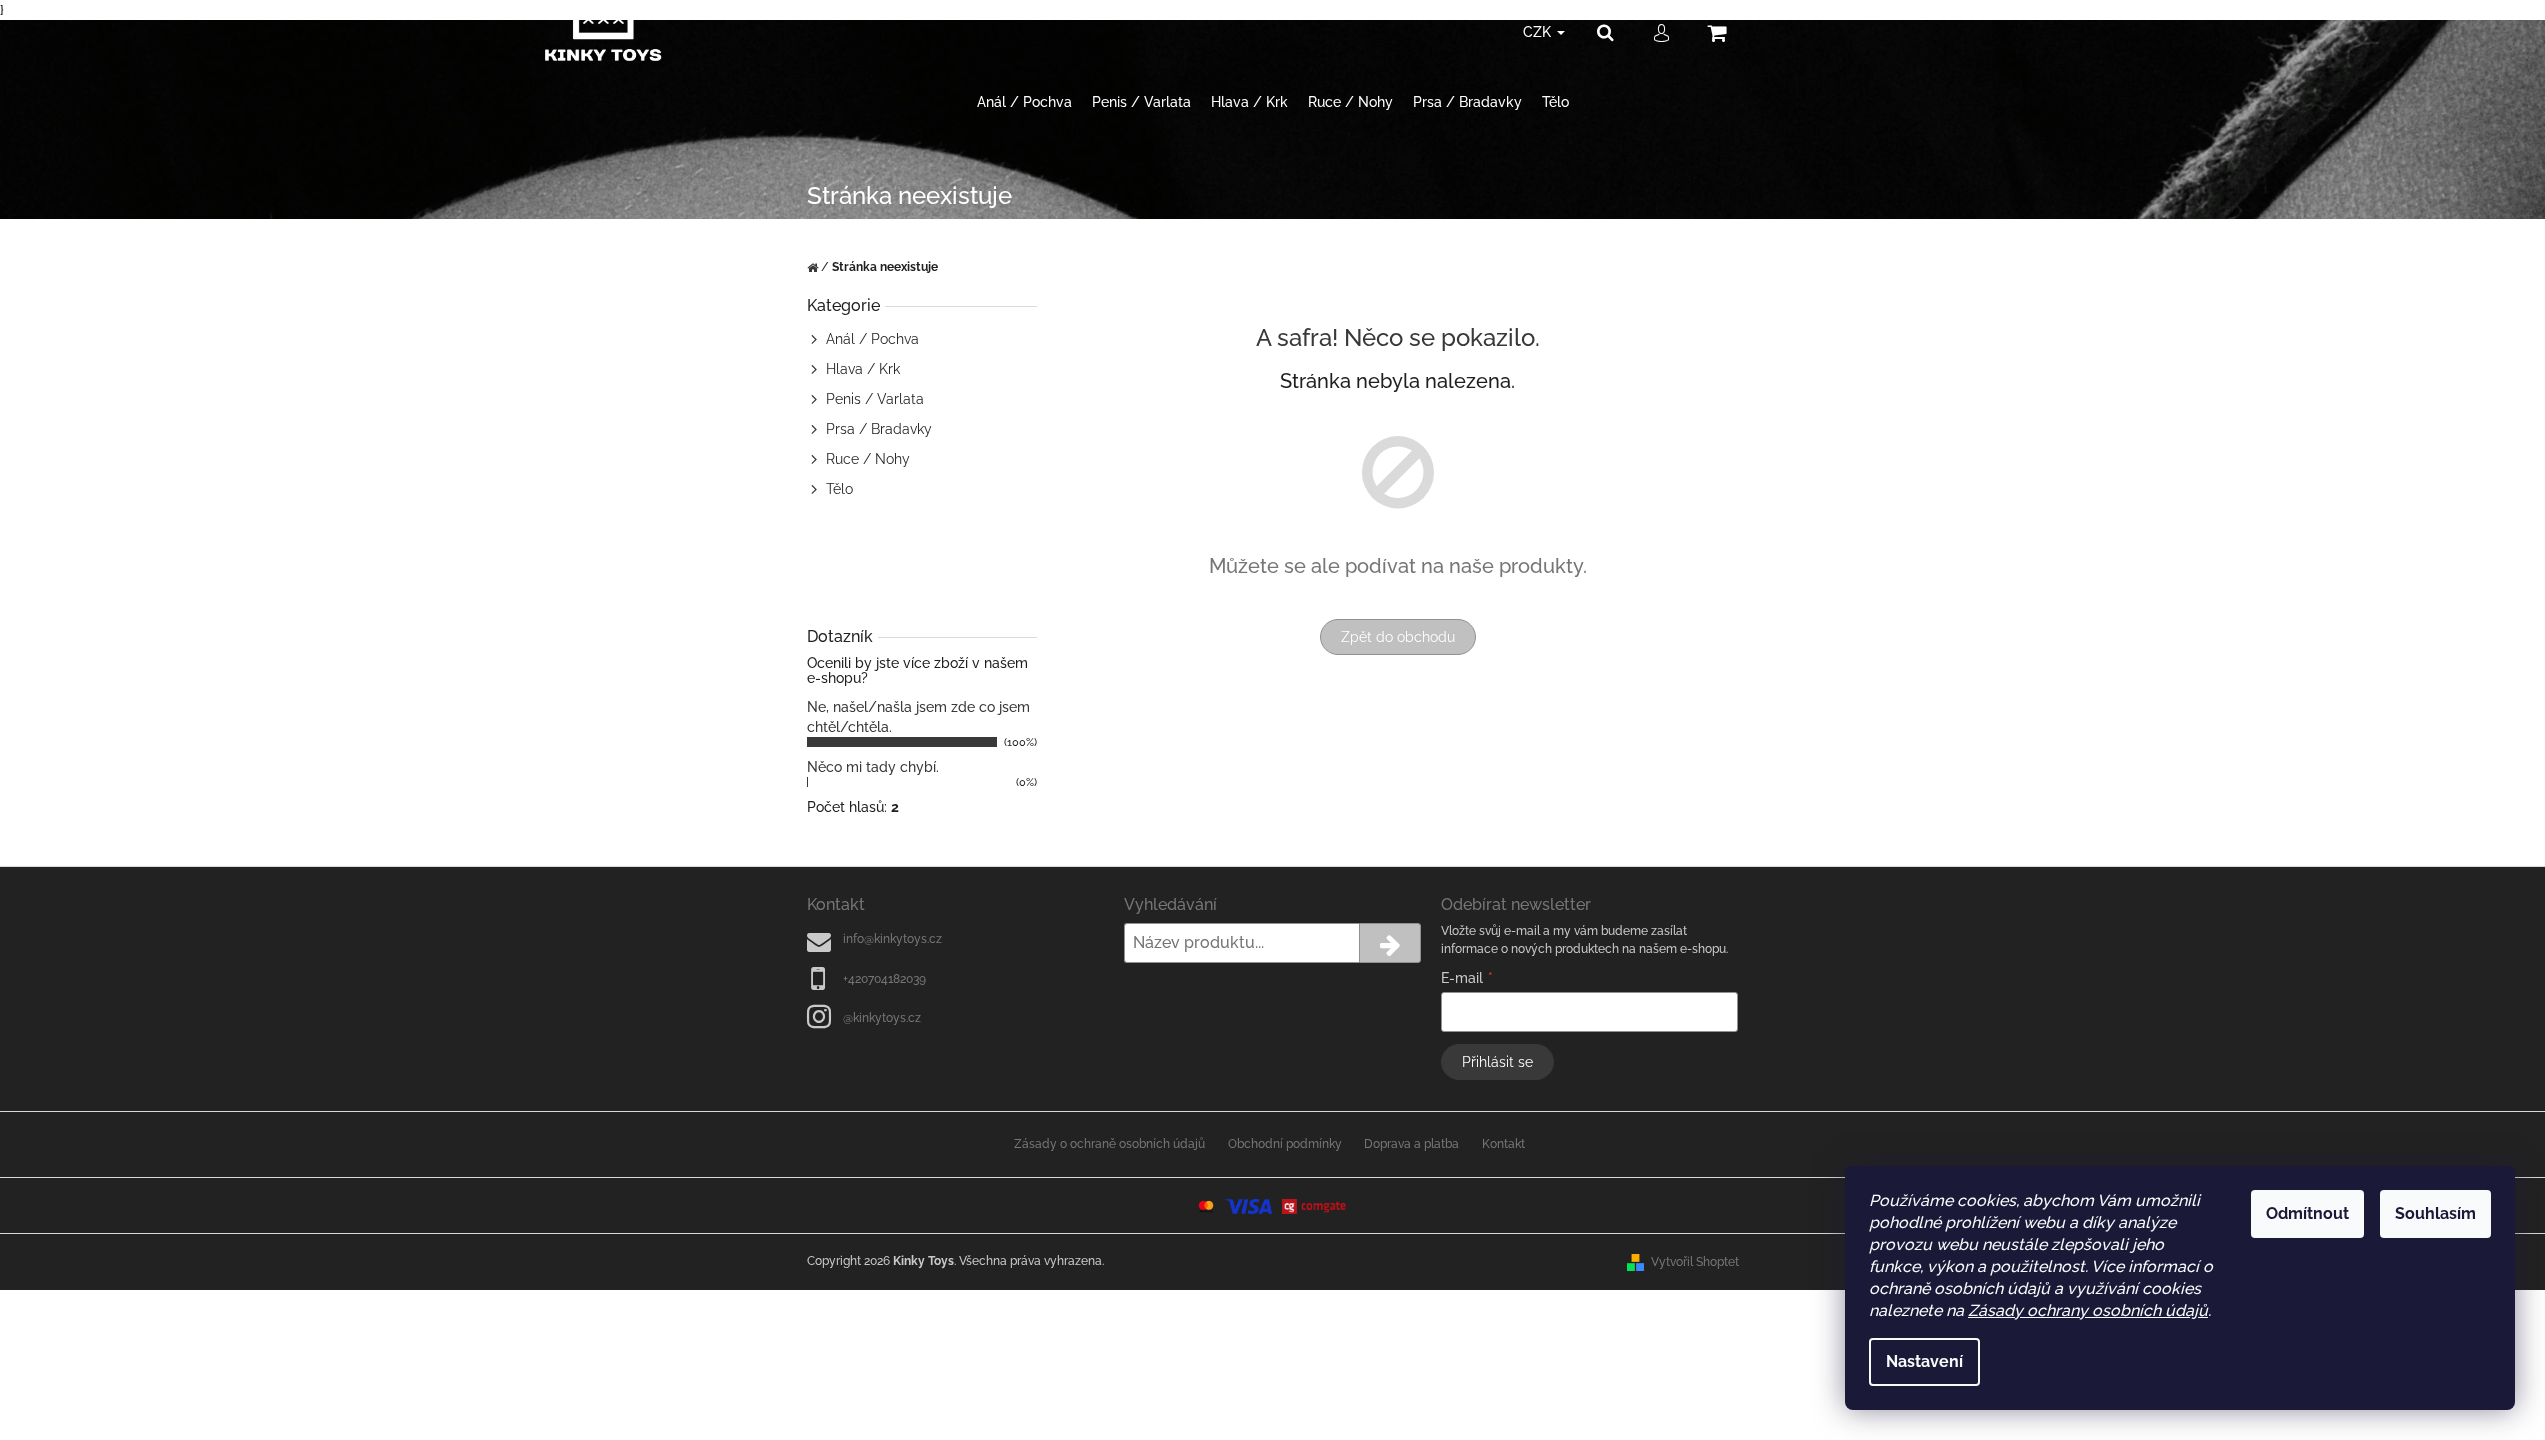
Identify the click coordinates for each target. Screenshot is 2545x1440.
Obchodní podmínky (1285, 1144)
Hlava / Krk (863, 369)
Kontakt (1503, 1144)
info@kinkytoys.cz (892, 939)
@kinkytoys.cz (882, 1018)
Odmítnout (2307, 1213)
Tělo (839, 489)
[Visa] (1248, 1205)
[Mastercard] (1206, 1205)
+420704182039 (884, 979)
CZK (1539, 32)
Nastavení (1924, 1361)
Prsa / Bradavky (879, 429)
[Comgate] (1315, 1205)
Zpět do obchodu (1398, 637)
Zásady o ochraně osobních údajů (1109, 1144)
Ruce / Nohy (868, 459)
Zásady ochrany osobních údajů (2088, 1310)
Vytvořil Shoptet (1695, 1262)
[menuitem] (1024, 102)
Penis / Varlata (875, 399)
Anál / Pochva (872, 339)
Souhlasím (2435, 1213)
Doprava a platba (1411, 1144)
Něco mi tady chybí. (873, 767)
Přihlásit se (1497, 1062)
